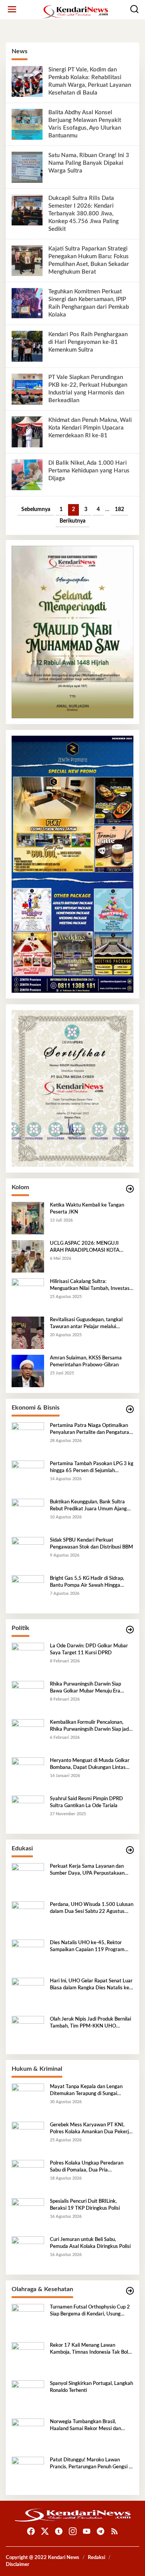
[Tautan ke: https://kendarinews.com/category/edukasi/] (130, 1850)
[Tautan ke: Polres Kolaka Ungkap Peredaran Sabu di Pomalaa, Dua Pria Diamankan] (28, 2176)
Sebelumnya (36, 509)
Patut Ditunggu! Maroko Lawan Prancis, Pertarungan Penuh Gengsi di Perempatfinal (91, 2464)
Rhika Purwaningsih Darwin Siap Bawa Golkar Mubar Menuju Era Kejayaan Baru (85, 1688)
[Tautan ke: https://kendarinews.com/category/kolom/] (130, 1189)
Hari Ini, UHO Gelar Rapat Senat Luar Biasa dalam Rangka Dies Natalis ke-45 (91, 1985)
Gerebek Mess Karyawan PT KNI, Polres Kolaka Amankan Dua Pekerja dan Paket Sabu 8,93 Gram (91, 2129)
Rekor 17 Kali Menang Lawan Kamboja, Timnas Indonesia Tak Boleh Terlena (92, 2349)
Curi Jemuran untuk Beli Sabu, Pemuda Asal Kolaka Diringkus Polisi (90, 2243)
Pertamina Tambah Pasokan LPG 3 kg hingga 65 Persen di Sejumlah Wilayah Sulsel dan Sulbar (92, 1468)
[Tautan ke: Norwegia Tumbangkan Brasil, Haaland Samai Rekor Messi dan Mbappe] (28, 2435)
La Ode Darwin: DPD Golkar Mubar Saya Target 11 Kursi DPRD (89, 1649)
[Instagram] (73, 2531)
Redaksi (96, 2558)
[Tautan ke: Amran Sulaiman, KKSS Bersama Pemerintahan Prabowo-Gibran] (28, 1371)
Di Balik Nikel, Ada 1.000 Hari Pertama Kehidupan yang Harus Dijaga (89, 471)
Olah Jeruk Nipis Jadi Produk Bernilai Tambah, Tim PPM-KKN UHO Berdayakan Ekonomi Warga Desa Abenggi (90, 2023)
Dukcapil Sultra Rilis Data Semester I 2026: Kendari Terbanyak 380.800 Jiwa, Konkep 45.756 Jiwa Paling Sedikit (84, 214)
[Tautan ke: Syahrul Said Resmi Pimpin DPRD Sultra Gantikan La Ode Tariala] (28, 1812)
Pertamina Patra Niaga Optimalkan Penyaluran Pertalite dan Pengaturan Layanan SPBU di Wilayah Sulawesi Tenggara (91, 1430)
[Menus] (12, 9)
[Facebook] (31, 2531)
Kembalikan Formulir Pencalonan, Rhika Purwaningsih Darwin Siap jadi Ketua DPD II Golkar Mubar (90, 1726)
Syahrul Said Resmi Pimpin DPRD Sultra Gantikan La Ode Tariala (86, 1802)
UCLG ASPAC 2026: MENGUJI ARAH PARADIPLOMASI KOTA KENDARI (85, 1247)
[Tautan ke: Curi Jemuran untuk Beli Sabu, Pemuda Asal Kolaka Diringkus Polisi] (28, 2253)
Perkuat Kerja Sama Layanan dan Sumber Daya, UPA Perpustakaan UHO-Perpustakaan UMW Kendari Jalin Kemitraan (89, 1870)
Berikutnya (72, 521)
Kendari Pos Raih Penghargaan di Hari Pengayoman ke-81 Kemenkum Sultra (88, 342)
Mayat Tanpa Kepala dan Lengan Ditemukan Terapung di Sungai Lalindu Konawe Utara (86, 2091)
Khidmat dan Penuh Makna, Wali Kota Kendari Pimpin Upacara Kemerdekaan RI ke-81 (90, 428)
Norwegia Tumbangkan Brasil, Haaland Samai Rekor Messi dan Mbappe (85, 2426)
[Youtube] (87, 2531)
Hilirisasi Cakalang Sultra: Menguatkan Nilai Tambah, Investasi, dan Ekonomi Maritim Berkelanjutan (91, 1286)
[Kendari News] (74, 12)
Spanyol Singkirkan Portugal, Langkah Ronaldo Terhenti (91, 2387)
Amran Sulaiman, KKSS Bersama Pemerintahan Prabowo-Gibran (86, 1362)
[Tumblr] (59, 2531)
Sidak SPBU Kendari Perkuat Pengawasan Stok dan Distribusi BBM (91, 1544)
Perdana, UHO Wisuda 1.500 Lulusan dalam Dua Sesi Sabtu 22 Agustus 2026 (92, 1909)
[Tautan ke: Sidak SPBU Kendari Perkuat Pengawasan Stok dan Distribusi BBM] (28, 1553)
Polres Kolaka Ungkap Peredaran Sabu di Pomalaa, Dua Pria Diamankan (87, 2167)
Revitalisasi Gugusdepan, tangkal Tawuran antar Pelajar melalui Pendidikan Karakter (86, 1324)
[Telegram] (101, 2531)
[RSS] (114, 2531)
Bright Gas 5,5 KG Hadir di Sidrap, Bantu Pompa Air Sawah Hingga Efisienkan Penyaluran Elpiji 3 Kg (87, 1582)
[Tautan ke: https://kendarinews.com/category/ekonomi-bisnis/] (130, 1409)
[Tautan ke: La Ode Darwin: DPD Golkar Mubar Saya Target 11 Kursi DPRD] (28, 1659)
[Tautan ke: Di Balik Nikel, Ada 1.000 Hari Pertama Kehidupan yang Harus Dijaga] (27, 475)
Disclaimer (18, 2565)
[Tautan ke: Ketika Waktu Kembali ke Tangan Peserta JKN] (28, 1218)
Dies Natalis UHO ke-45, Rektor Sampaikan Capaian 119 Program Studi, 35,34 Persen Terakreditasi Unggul (87, 1947)
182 (119, 509)
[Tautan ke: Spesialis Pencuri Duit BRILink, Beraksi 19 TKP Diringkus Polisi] (28, 2214)
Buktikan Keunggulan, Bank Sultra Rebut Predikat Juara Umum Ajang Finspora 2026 (88, 1506)
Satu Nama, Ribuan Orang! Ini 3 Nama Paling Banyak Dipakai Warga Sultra (89, 163)
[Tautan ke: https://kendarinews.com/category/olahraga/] (130, 2291)
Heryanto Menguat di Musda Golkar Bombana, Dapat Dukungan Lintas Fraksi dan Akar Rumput (90, 1765)
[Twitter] (45, 2531)
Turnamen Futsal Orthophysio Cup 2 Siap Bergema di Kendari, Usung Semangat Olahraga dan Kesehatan (90, 2311)
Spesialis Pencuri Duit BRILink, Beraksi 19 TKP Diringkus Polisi (85, 2205)
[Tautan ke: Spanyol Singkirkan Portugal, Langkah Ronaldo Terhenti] (28, 2397)
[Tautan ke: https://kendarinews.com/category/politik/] (130, 1630)
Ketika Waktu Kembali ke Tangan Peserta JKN (87, 1209)
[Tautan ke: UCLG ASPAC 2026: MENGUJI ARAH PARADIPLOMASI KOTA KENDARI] (28, 1256)
